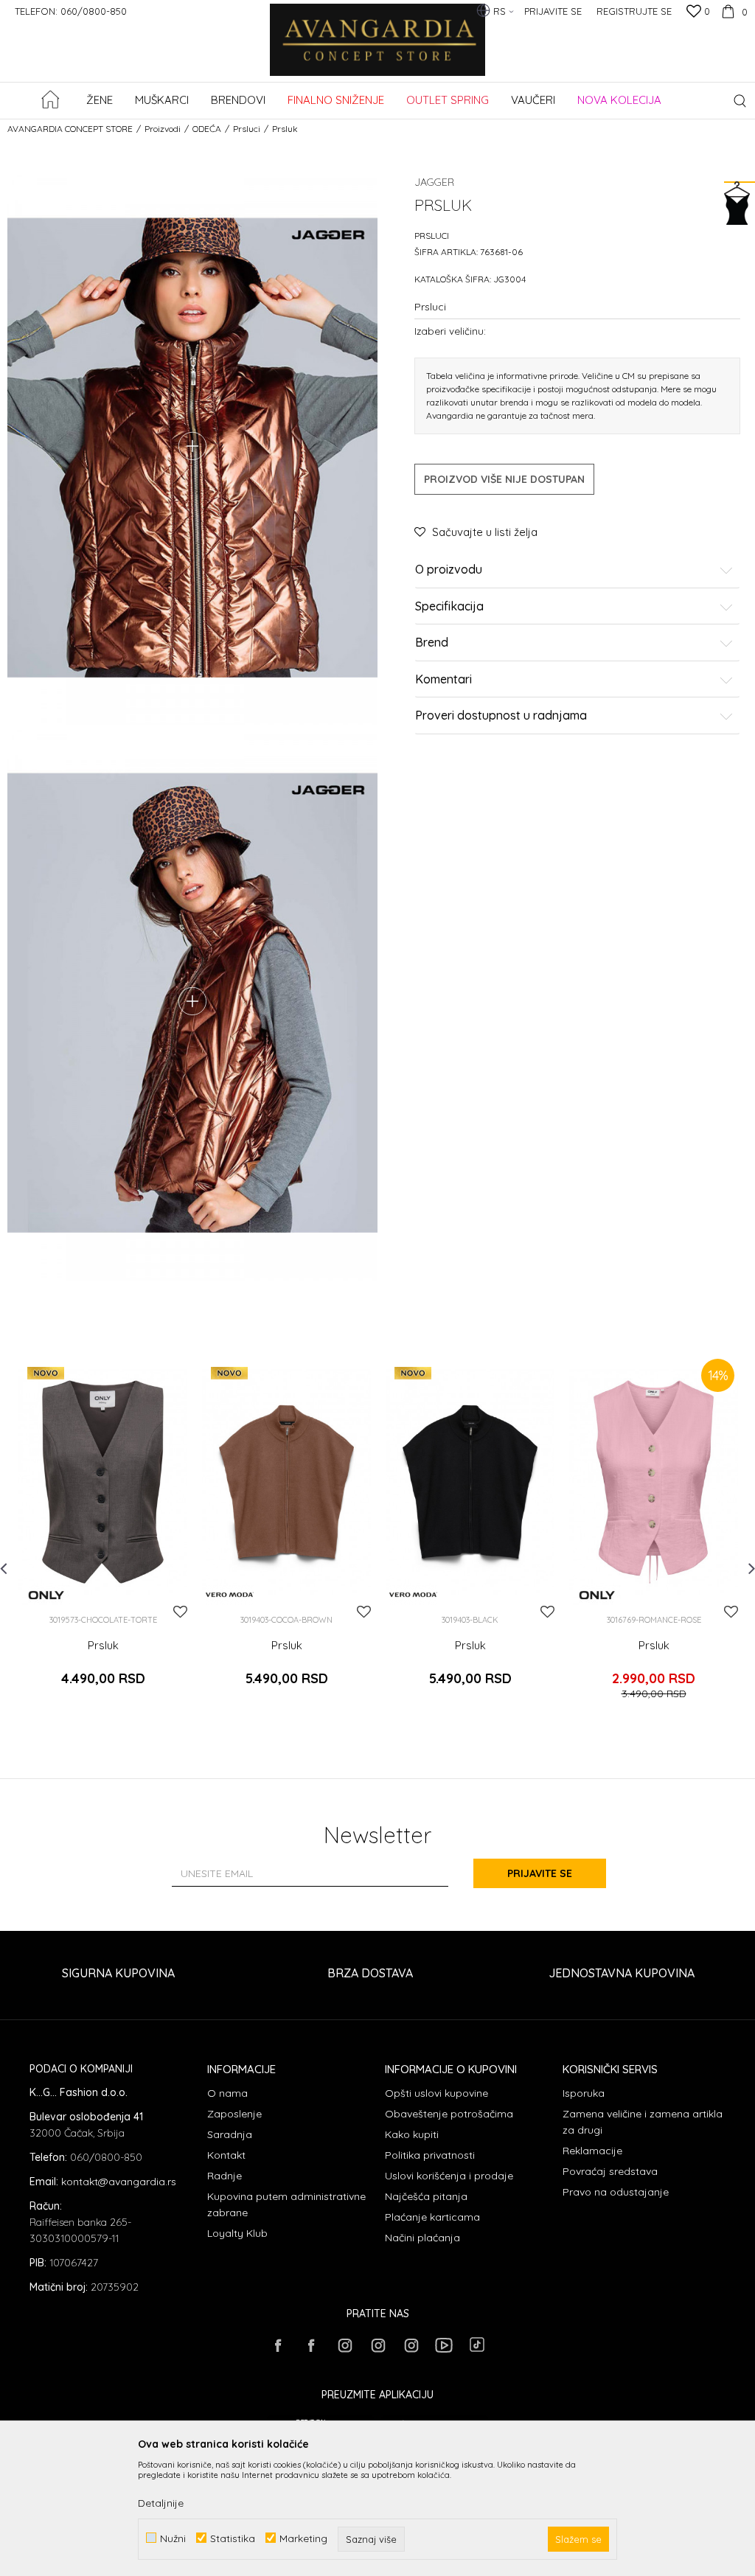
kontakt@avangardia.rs (119, 2182)
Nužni (173, 2538)
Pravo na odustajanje (616, 2192)
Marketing (303, 2538)
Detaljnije (161, 2503)
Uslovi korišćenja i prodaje (449, 2176)
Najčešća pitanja (426, 2196)
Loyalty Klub (237, 2233)
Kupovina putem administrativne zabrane (286, 2204)
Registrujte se (634, 11)
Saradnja (230, 2134)
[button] (740, 101)
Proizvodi (163, 129)
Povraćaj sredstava (610, 2171)
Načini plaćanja (422, 2238)
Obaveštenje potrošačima (449, 2114)
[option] (103, 1537)
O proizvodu (449, 570)
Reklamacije (592, 2151)
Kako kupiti (412, 2134)
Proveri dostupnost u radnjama (501, 716)
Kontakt (226, 2155)
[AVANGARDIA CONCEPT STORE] (378, 50)
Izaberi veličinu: (450, 331)
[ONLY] (46, 1595)
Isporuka (584, 2093)
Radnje (225, 2176)
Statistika (233, 2538)
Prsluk (103, 1646)
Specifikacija (449, 607)
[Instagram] (344, 2345)
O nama (227, 2093)
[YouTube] (444, 2345)
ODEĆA (207, 129)
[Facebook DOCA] (311, 2345)
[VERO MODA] (230, 1595)
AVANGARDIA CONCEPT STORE (70, 129)
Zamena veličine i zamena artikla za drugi (643, 2122)
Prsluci (247, 129)
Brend (432, 643)
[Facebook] (278, 2345)
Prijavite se (540, 1873)
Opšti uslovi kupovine (436, 2093)
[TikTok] (477, 2344)
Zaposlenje (234, 2114)
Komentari (443, 680)
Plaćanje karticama (432, 2217)
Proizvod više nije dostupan (504, 479)
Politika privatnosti (430, 2155)
